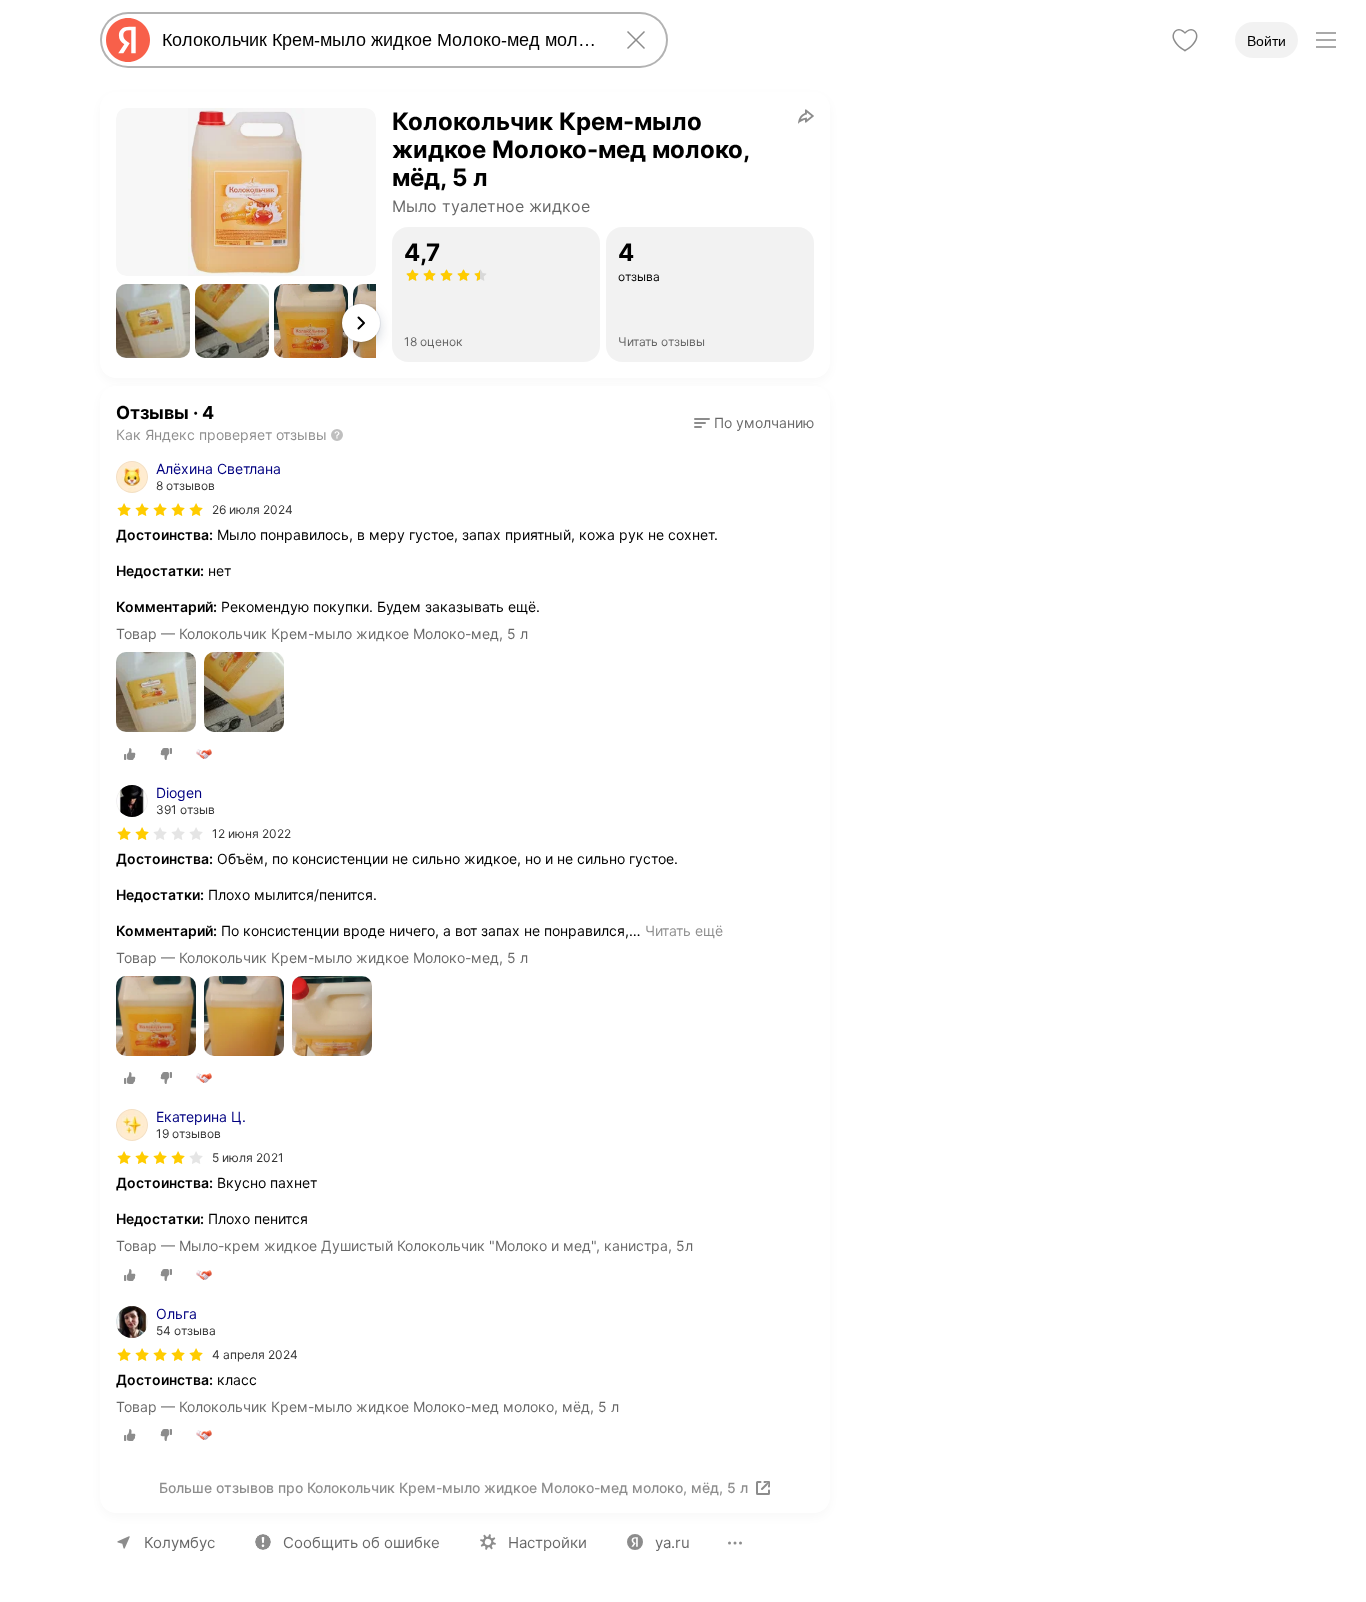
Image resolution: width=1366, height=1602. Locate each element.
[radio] (130, 754)
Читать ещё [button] (684, 930)
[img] (160, 510)
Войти (1266, 41)
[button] (153, 321)
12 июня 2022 (251, 833)
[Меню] (1326, 40)
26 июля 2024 (252, 509)
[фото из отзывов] (156, 693)
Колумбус (179, 1542)
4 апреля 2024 (255, 1354)
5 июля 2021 (248, 1157)
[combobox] (380, 40)
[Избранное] (1185, 40)
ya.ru (672, 1542)
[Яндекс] (128, 40)
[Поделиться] (806, 116)
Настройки (547, 1542)
